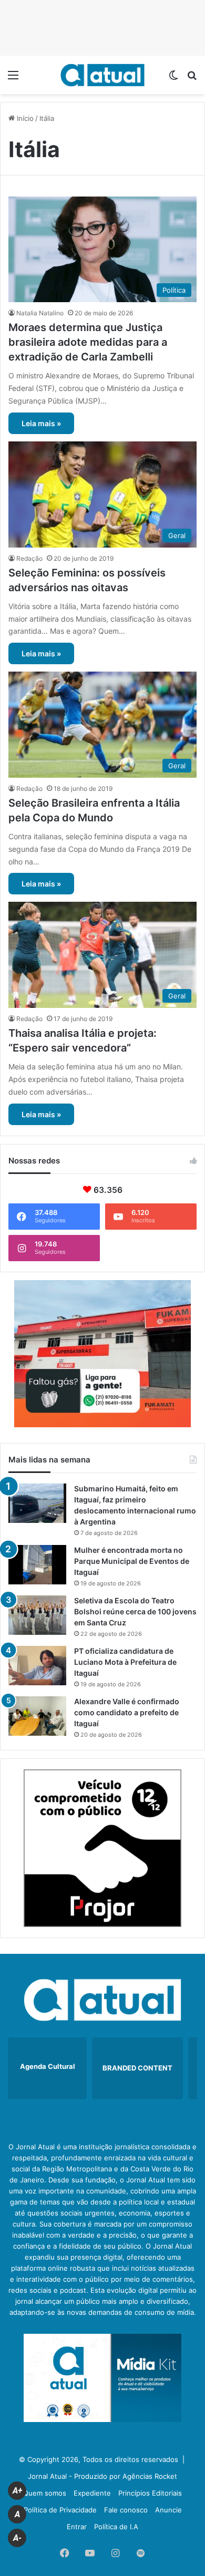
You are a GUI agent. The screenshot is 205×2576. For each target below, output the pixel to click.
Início (24, 118)
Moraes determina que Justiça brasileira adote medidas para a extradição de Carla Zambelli (88, 342)
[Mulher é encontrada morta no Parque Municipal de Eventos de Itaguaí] (37, 1565)
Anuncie (168, 2510)
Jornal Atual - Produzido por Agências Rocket (102, 2476)
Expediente (92, 2493)
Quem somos (45, 2493)
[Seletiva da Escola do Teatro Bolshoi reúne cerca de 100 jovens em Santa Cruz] (37, 1615)
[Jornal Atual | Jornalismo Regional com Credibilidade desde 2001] (102, 75)
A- (17, 2538)
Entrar (77, 2527)
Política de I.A (116, 2527)
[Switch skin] (173, 79)
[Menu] (13, 79)
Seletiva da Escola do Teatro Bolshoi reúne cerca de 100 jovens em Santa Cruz (135, 1611)
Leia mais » (41, 423)
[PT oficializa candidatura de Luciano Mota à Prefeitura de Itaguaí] (37, 1666)
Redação (29, 558)
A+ (17, 2491)
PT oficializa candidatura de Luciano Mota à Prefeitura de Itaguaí (125, 1662)
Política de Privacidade (60, 2510)
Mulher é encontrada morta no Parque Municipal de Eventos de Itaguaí (132, 1561)
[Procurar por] (192, 79)
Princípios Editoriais (150, 2493)
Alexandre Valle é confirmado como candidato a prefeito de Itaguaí (127, 1712)
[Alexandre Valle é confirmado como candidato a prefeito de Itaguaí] (37, 1716)
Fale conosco (126, 2510)
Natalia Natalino (40, 313)
